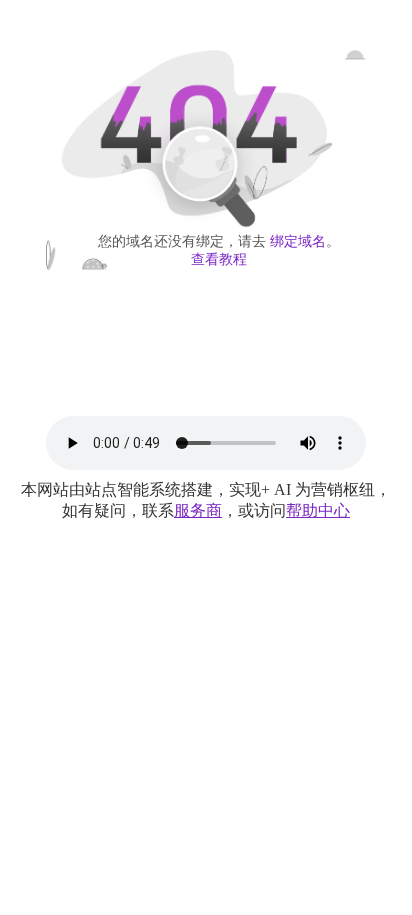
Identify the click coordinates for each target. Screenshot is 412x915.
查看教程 (219, 259)
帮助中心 (318, 510)
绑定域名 (298, 241)
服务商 (198, 510)
